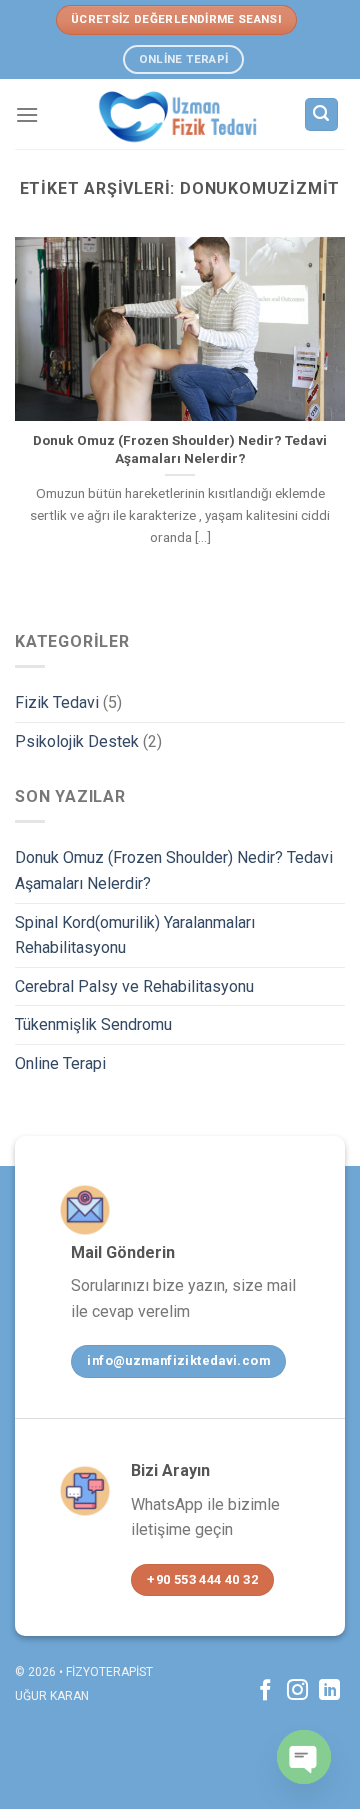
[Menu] (27, 114)
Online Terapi (60, 1063)
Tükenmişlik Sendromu (93, 1024)
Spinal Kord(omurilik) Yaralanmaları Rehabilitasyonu (135, 935)
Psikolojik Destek (77, 741)
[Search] (322, 114)
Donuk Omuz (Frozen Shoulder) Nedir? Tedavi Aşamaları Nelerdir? (174, 870)
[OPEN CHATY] (304, 1757)
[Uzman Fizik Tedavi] (177, 114)
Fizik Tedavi (57, 702)
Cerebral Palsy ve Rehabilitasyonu (134, 986)
